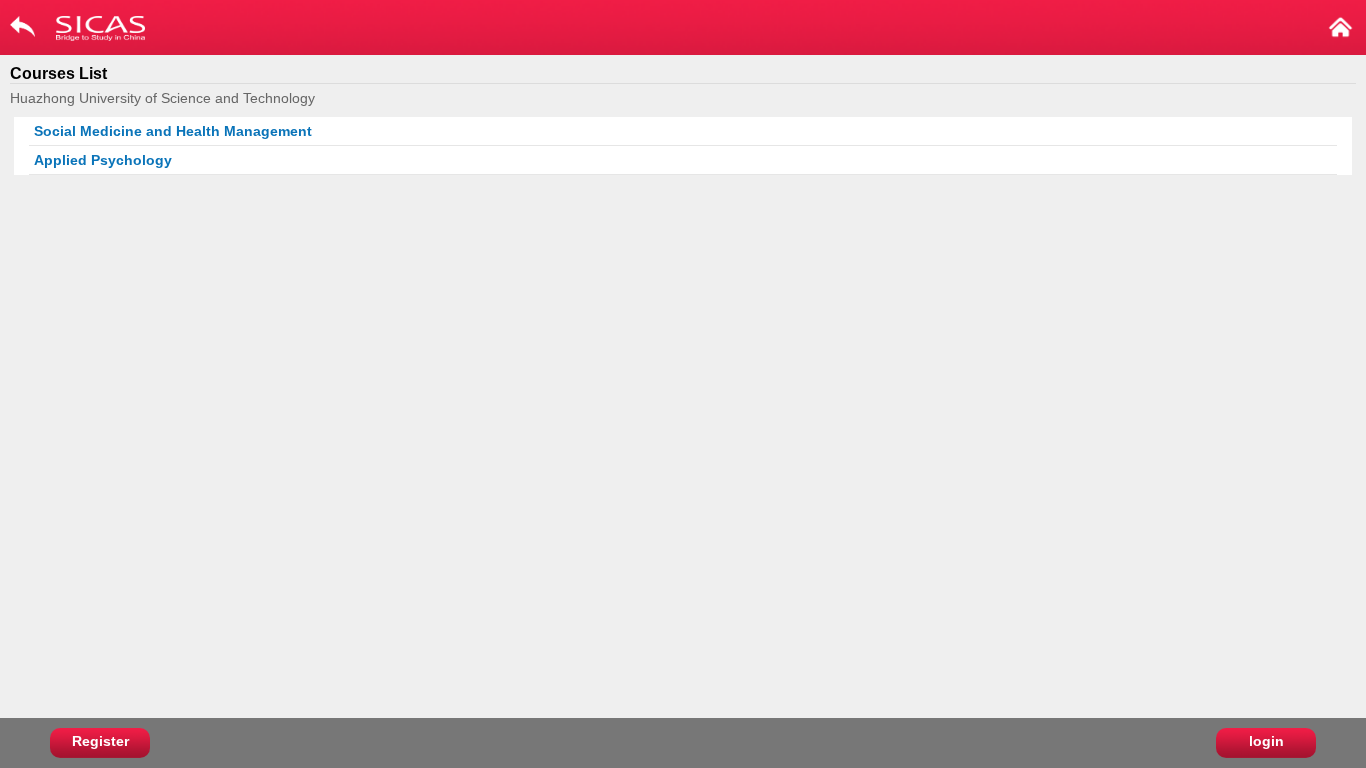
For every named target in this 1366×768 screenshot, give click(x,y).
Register (100, 741)
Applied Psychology (103, 160)
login (1266, 741)
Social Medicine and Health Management (173, 131)
